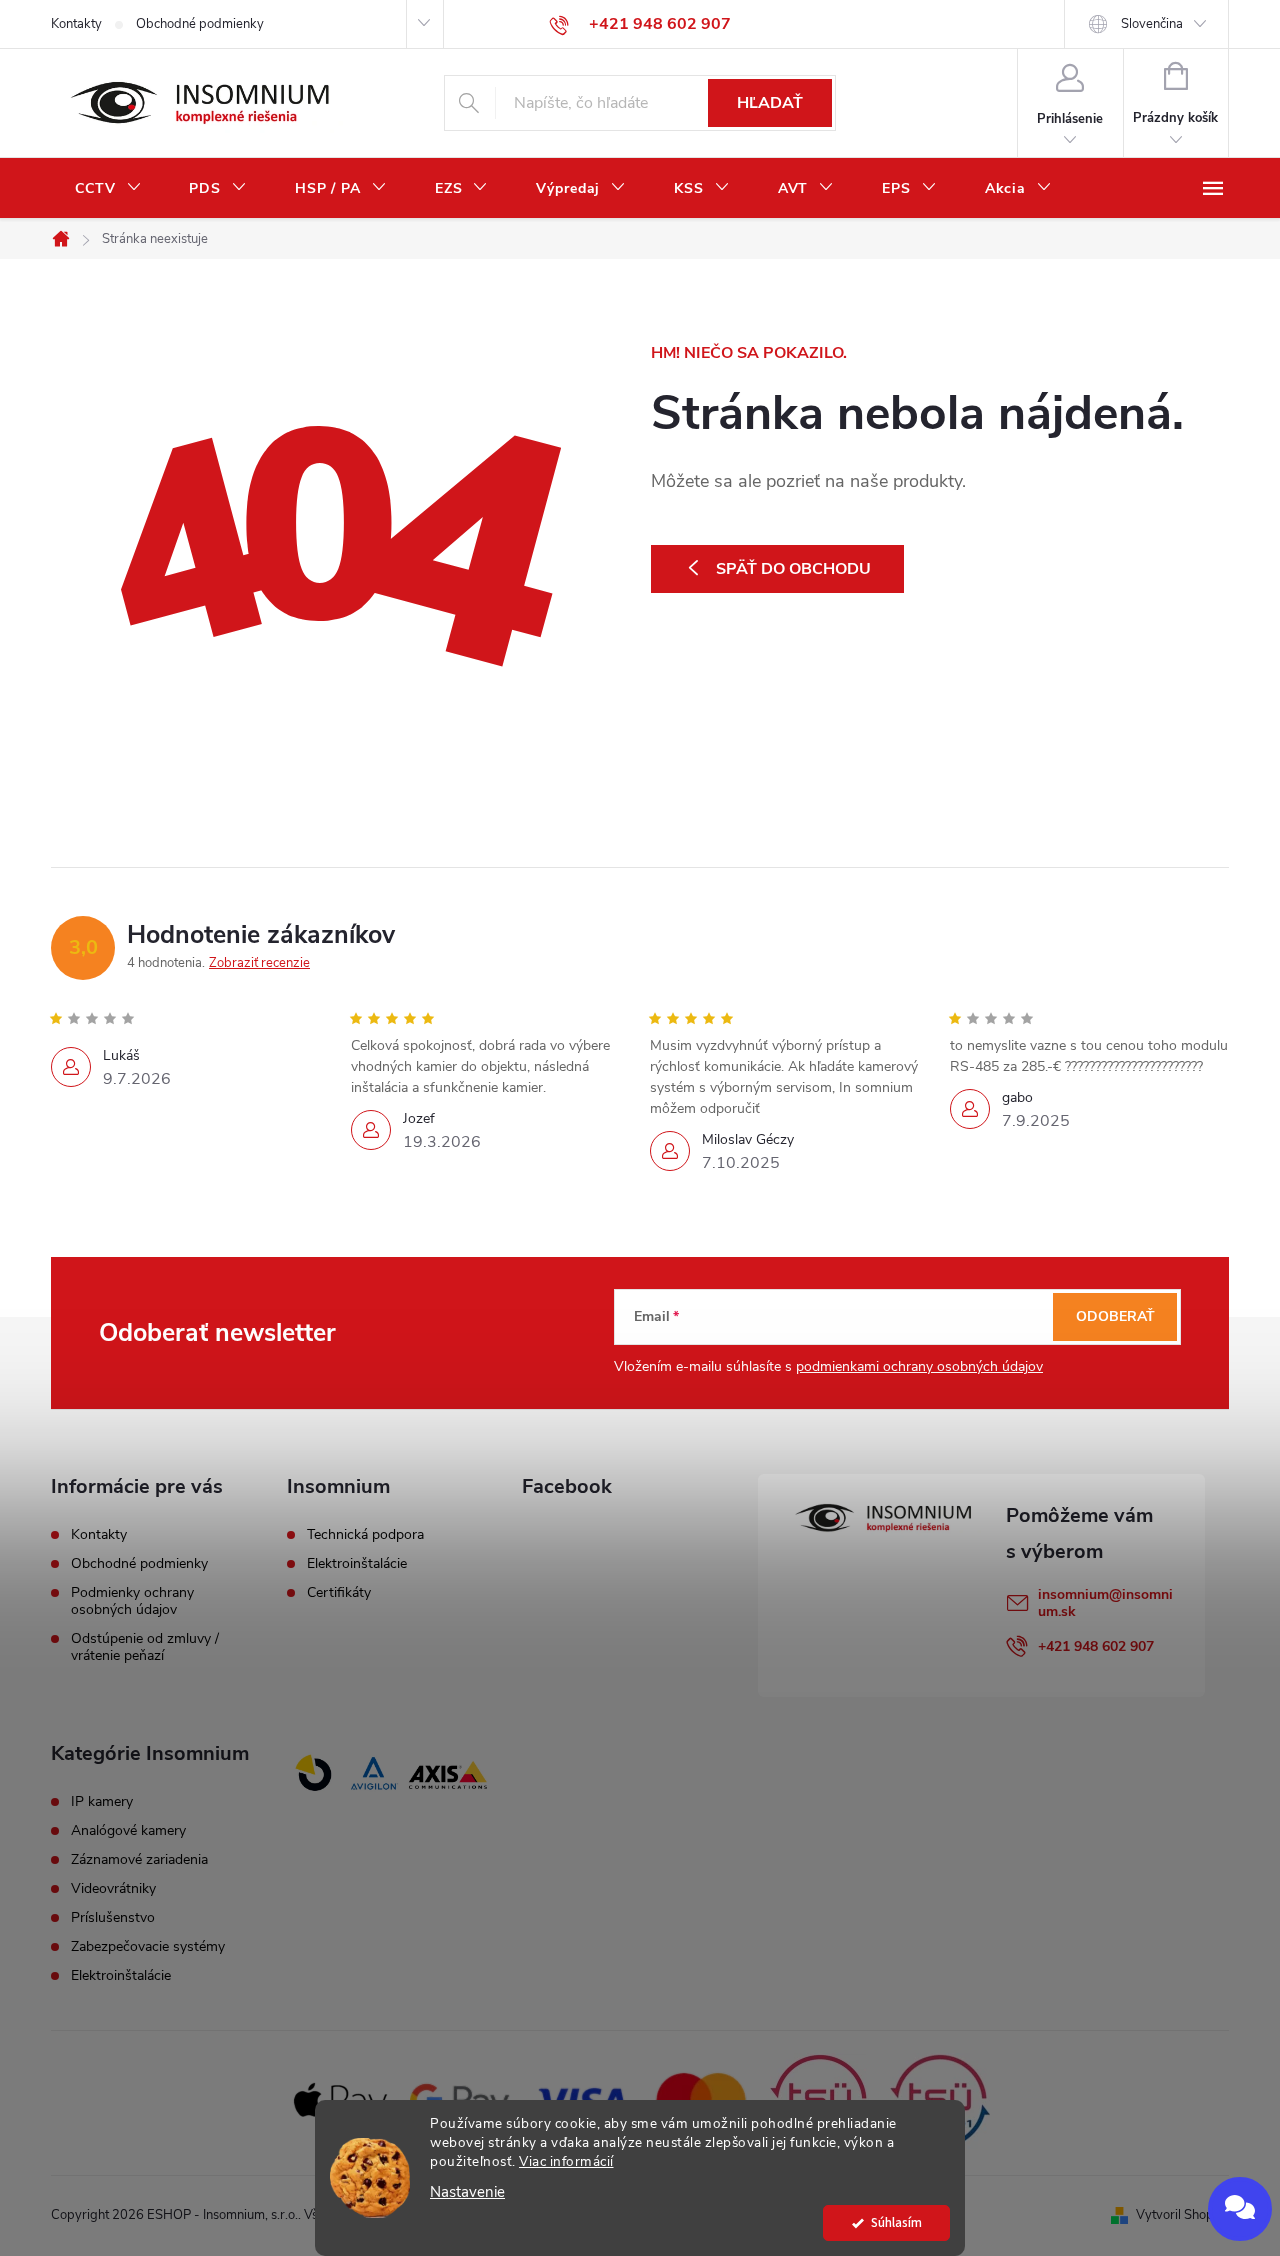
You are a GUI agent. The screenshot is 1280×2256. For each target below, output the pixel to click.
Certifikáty (339, 1593)
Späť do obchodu (793, 569)
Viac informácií (566, 2161)
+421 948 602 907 (1096, 1646)
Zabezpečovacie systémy (148, 1947)
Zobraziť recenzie (259, 963)
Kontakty (76, 24)
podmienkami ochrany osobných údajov (919, 1366)
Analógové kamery (128, 1831)
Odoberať (1115, 1316)
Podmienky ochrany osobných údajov (132, 1601)
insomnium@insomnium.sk (1105, 1603)
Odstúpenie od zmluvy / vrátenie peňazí (145, 1647)
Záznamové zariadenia (139, 1860)
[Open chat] (1240, 2209)
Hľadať (770, 103)
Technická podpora (365, 1535)
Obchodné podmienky (200, 24)
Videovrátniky (113, 1889)
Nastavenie (467, 2192)
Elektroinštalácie (357, 1564)
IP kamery (102, 1802)
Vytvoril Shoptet (1182, 2215)
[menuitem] (108, 189)
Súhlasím (896, 2222)
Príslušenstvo (113, 1918)
